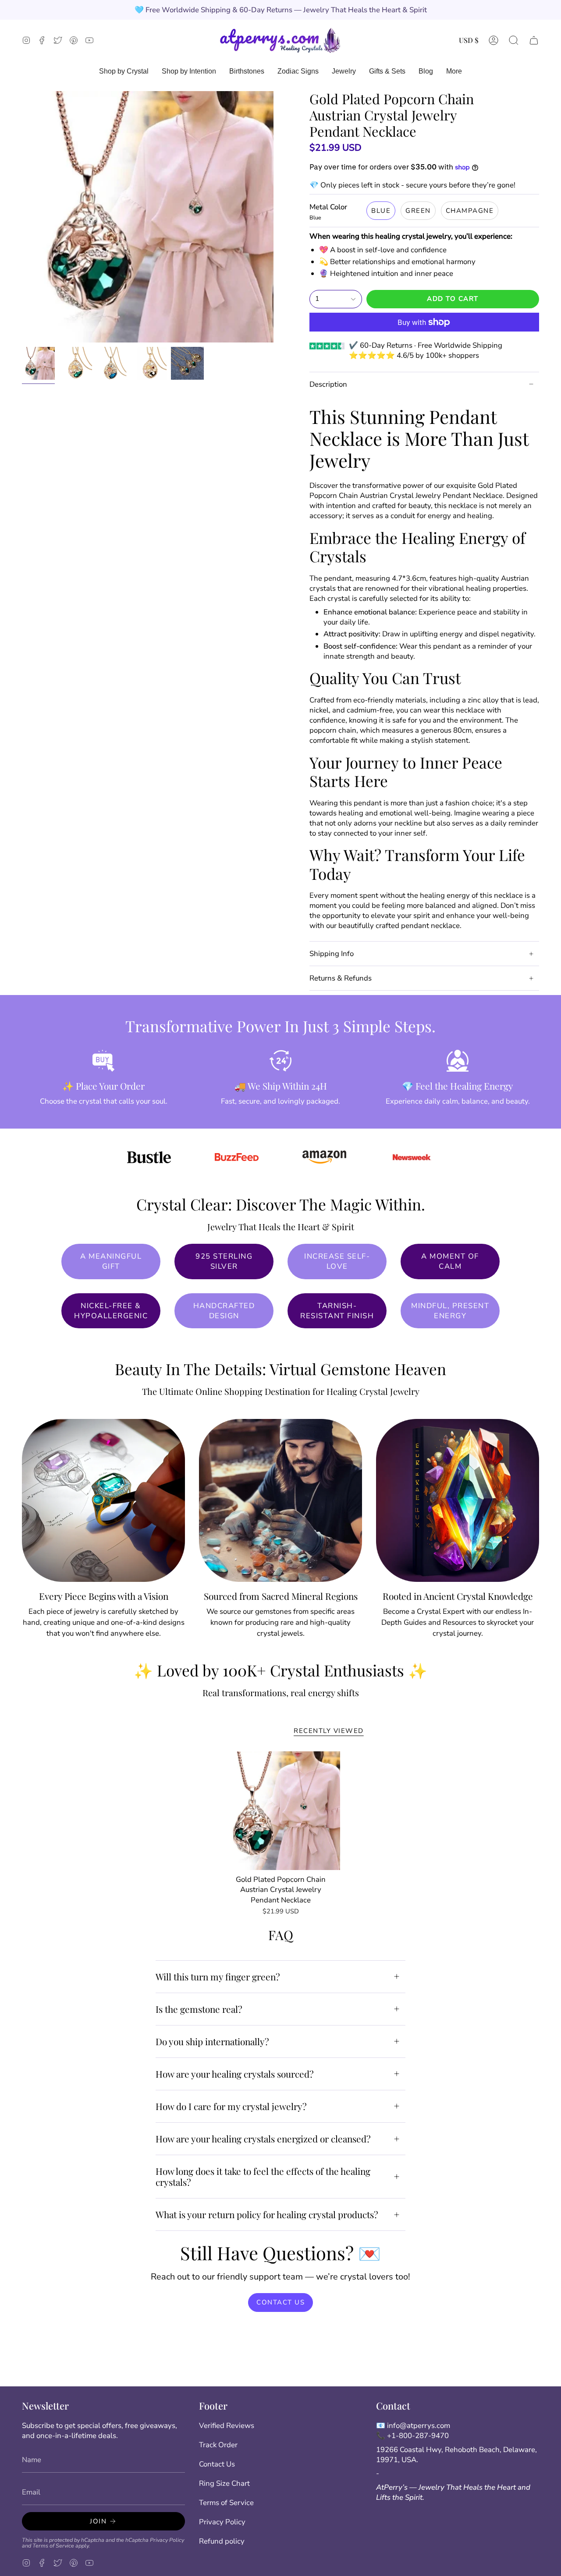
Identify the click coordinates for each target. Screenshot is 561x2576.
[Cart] (534, 40)
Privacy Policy (167, 2540)
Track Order (218, 2445)
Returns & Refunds (341, 978)
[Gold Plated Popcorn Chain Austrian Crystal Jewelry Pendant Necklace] (281, 1811)
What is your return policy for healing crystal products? (267, 2214)
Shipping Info (332, 954)
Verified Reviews (227, 2426)
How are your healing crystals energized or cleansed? (263, 2138)
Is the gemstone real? (199, 2009)
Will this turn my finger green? (218, 1976)
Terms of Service (53, 2546)
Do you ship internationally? (212, 2041)
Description (328, 384)
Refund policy (222, 2541)
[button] (514, 40)
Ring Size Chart (224, 2483)
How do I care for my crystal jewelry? (231, 2106)
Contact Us (217, 2464)
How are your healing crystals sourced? (235, 2074)
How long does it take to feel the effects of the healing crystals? (263, 2176)
